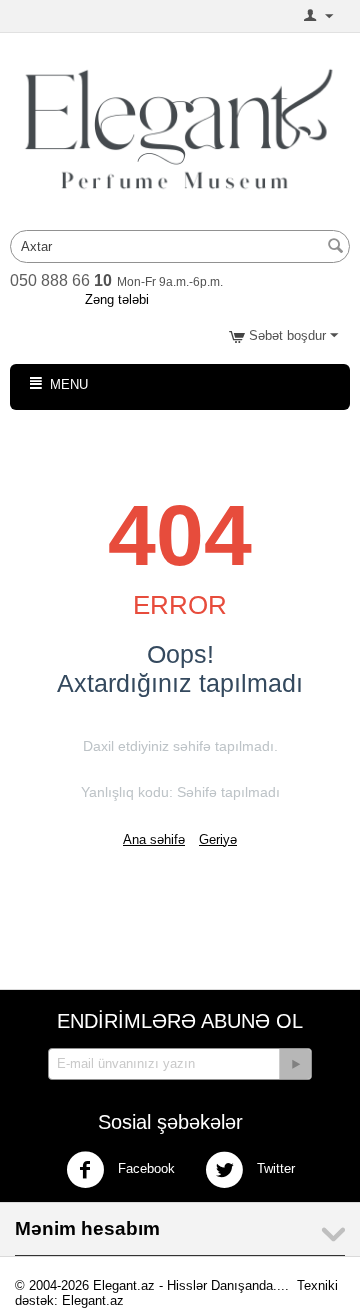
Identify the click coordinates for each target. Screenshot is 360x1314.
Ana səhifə (154, 839)
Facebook (144, 1168)
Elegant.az (93, 1300)
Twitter (274, 1168)
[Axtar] (335, 248)
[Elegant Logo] (180, 127)
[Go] (295, 1064)
